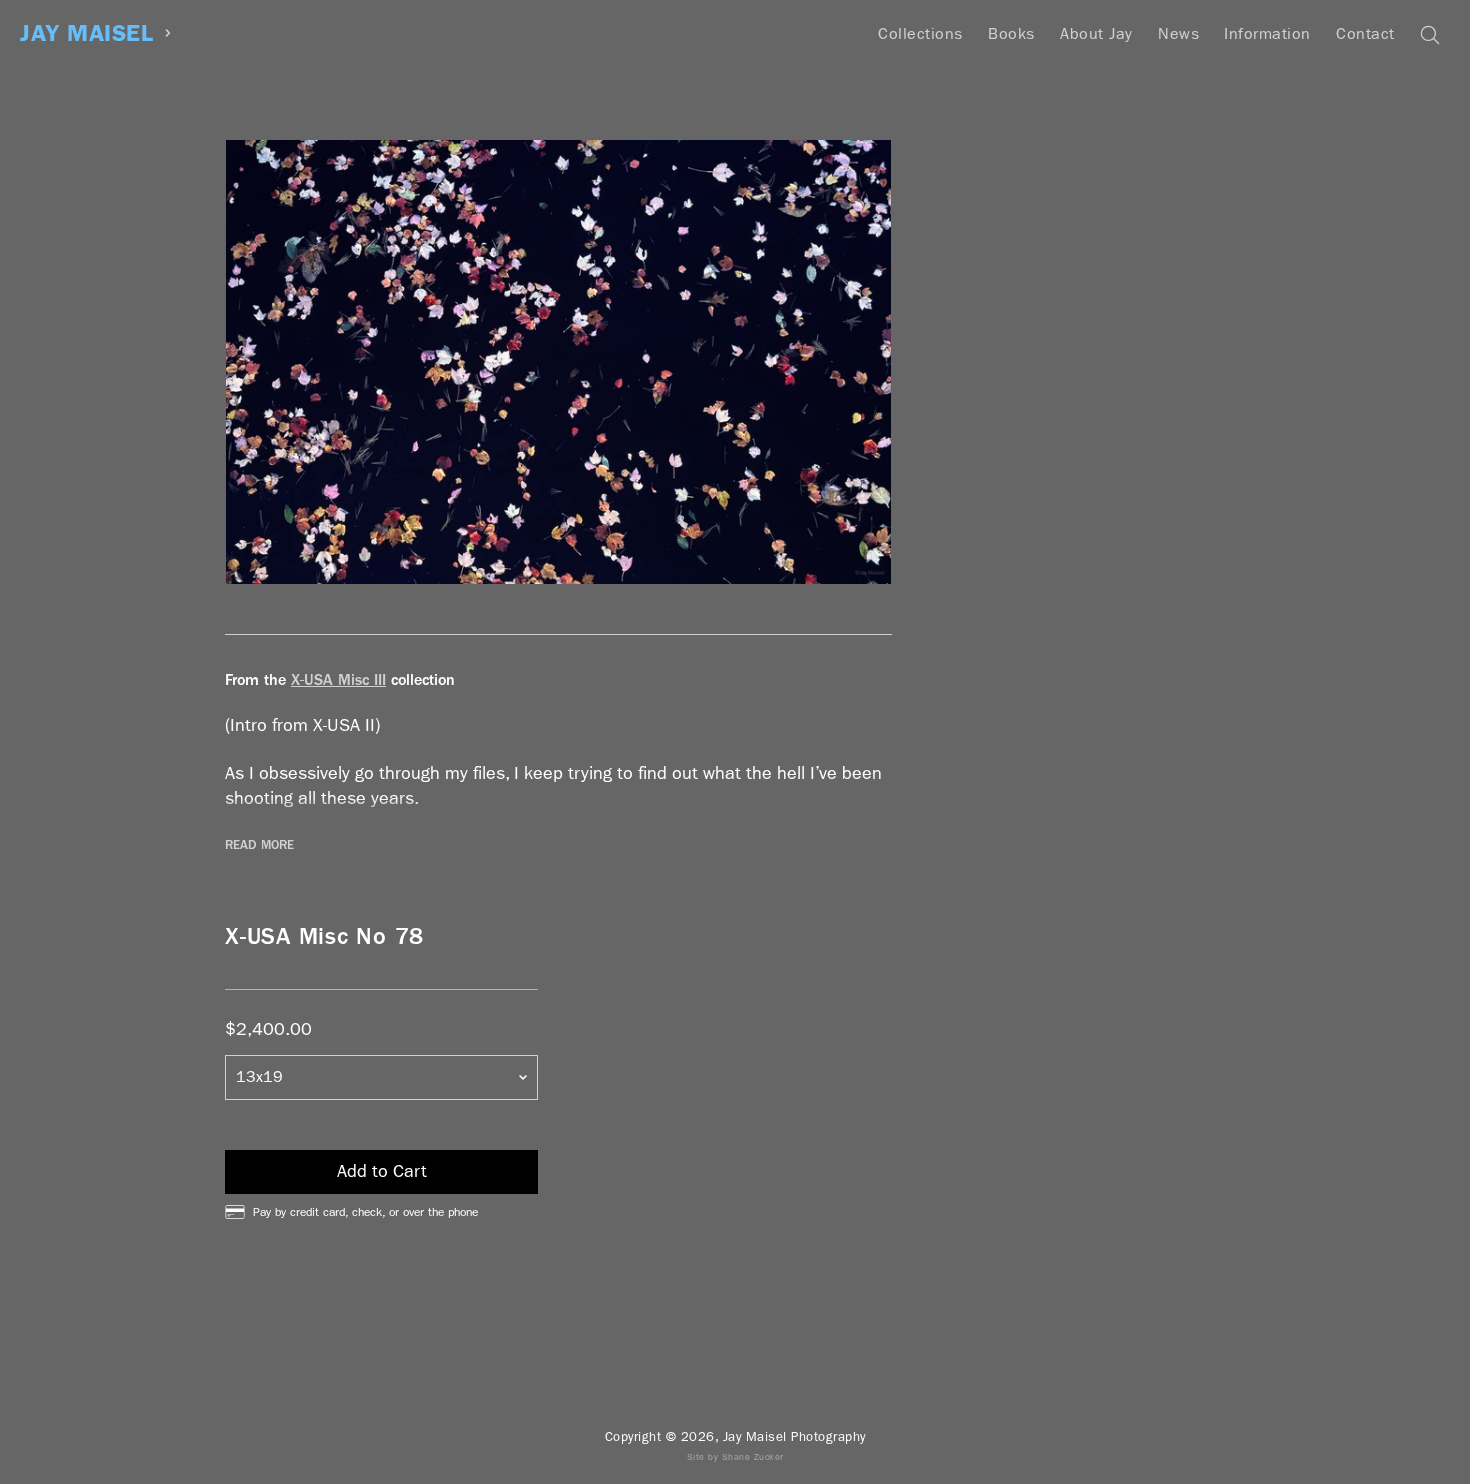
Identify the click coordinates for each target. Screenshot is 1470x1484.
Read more (259, 845)
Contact (1365, 33)
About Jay (1096, 33)
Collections (920, 33)
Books (1011, 33)
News (1178, 33)
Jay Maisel (86, 33)
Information (1267, 33)
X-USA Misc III (338, 679)
